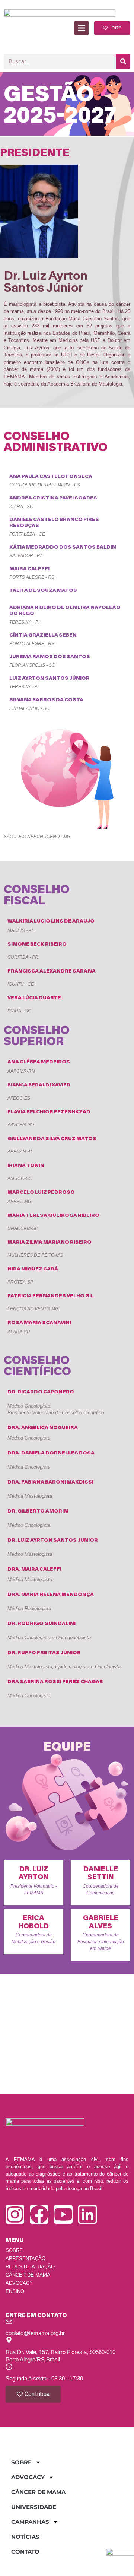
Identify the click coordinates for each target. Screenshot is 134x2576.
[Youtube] (63, 2214)
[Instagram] (15, 2214)
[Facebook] (39, 2214)
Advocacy (19, 2283)
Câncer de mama (28, 2275)
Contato (25, 2552)
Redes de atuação (30, 2267)
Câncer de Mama (38, 2492)
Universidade (34, 2507)
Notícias (25, 2537)
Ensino (15, 2291)
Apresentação (25, 2258)
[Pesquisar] (123, 61)
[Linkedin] (87, 2214)
